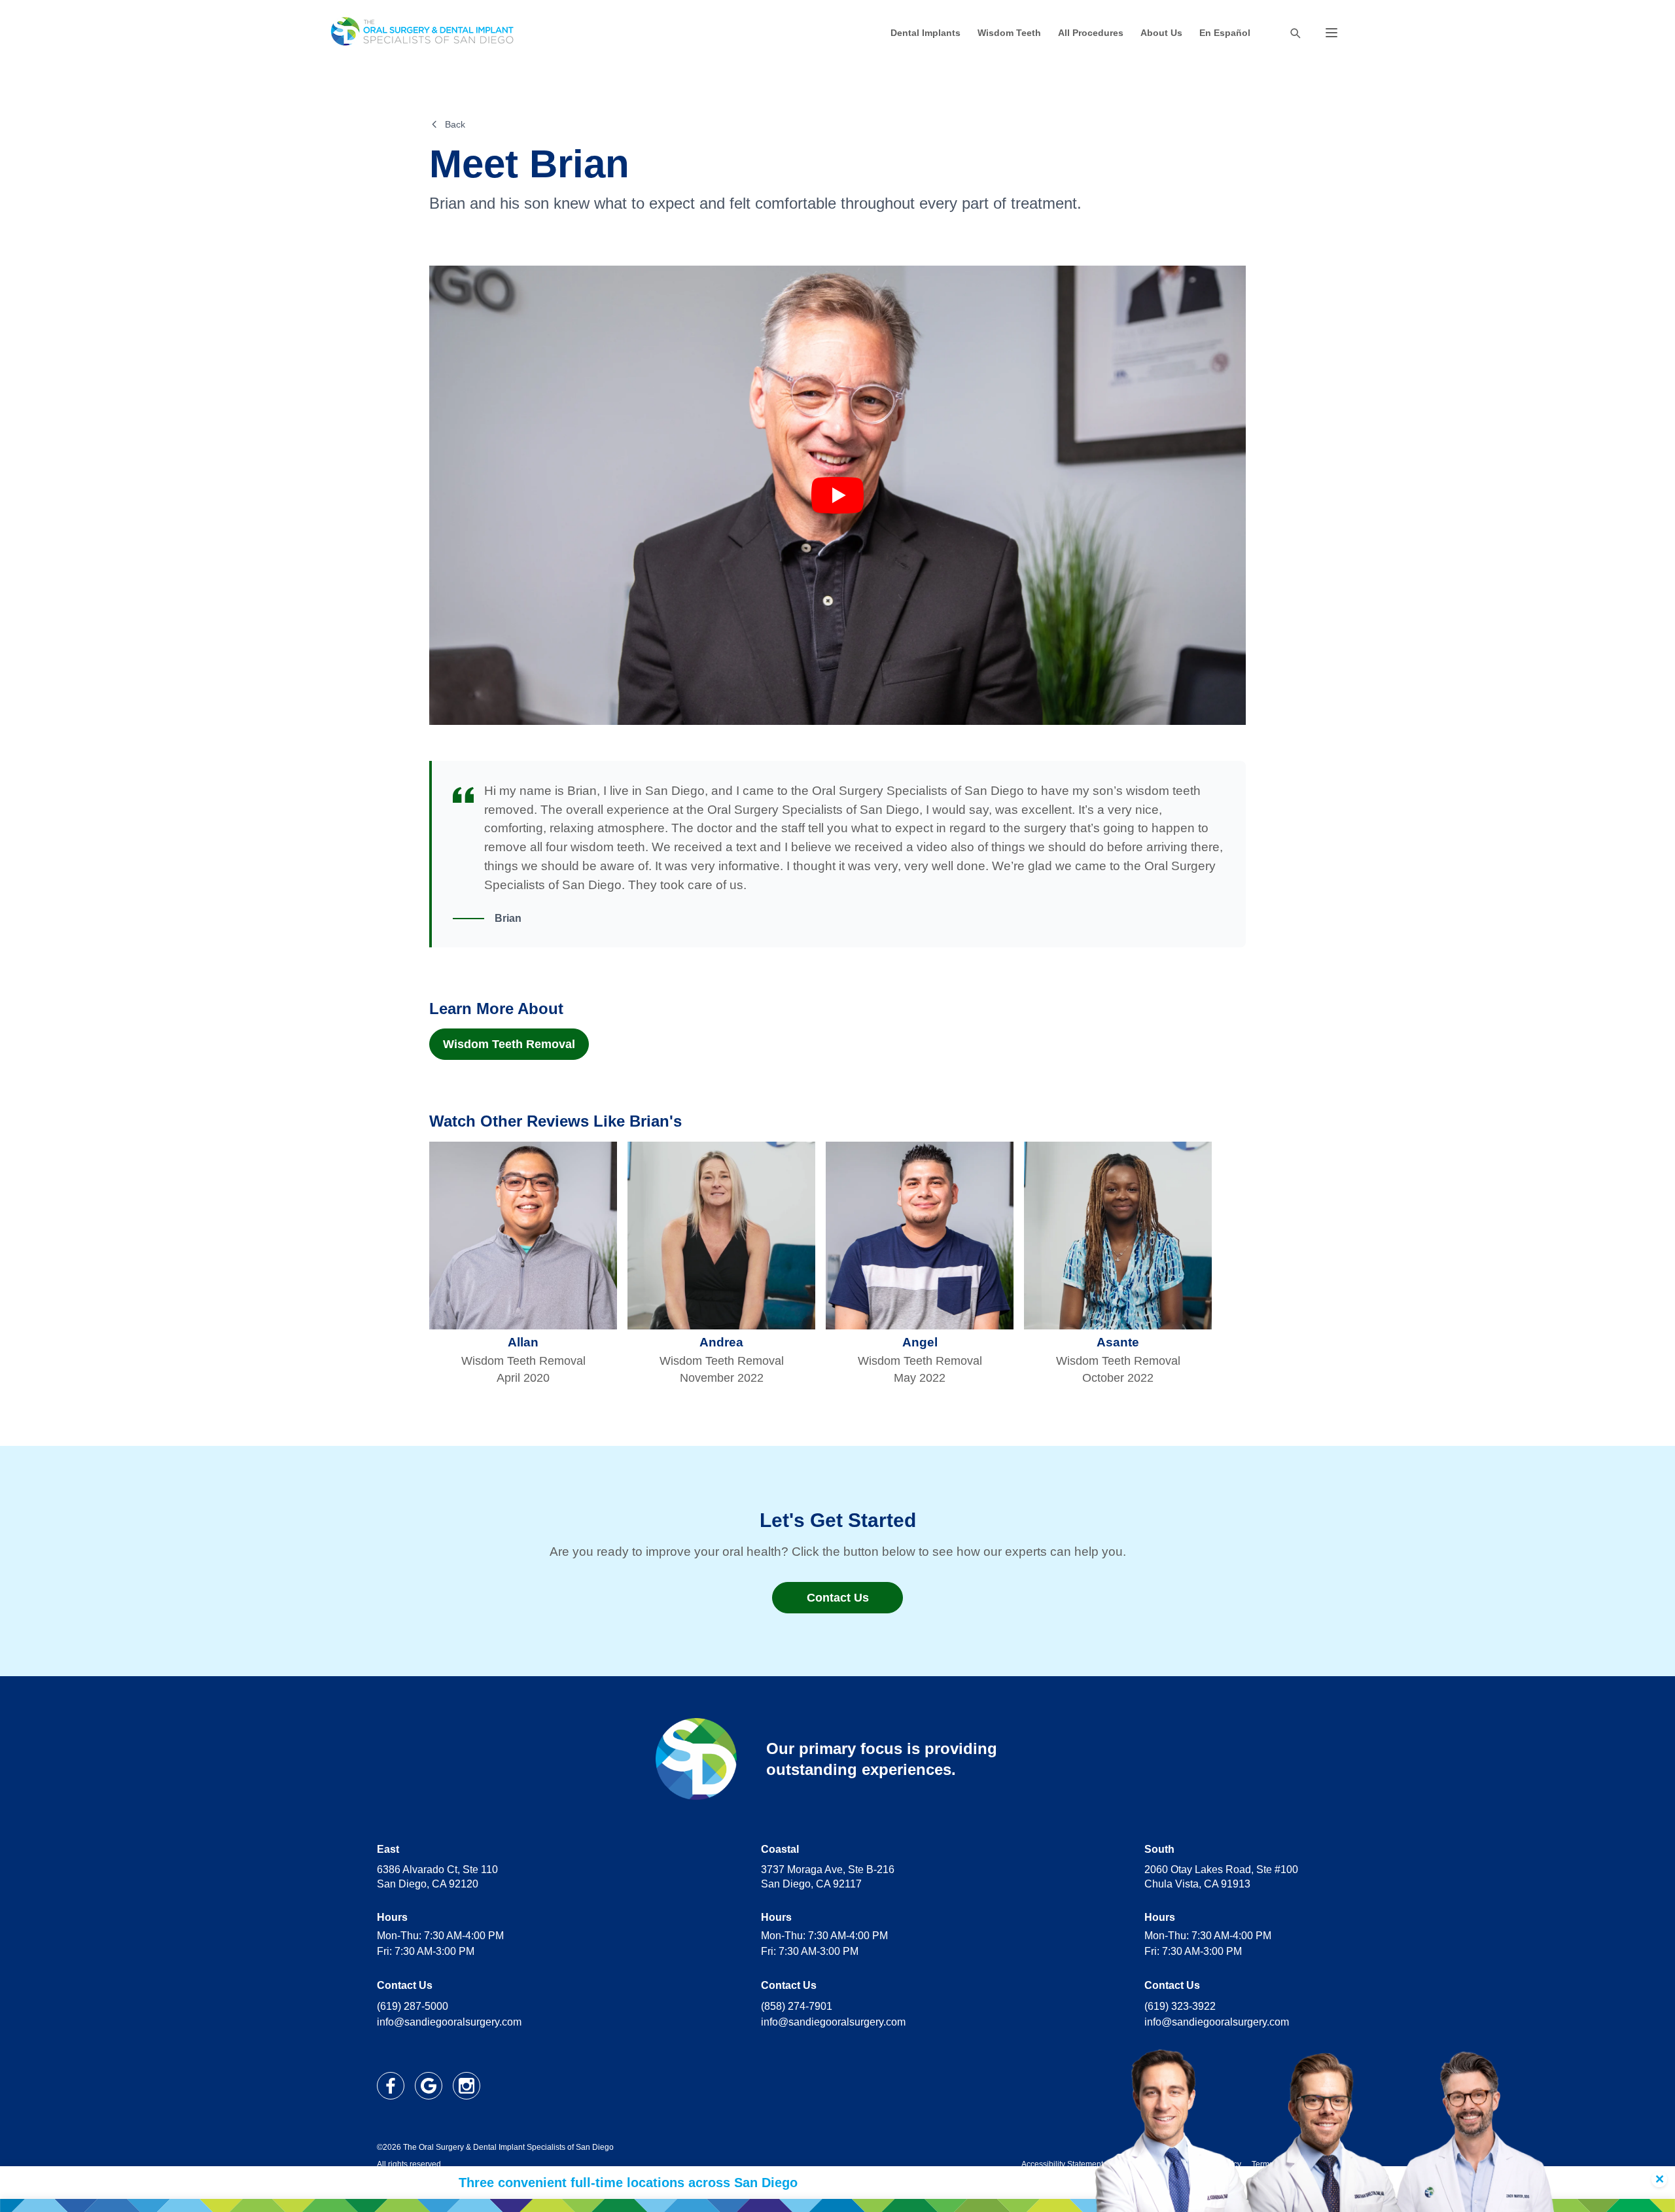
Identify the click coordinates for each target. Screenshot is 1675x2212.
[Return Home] (423, 33)
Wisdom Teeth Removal (509, 1044)
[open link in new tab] (391, 2086)
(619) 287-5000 (413, 2006)
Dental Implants (926, 33)
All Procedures (1091, 33)
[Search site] (1295, 33)
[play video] (837, 495)
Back (455, 124)
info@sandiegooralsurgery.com (449, 2022)
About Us (1161, 33)
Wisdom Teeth (1009, 33)
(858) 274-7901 (797, 2006)
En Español (1225, 33)
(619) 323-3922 (1180, 2006)
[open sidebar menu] (1331, 33)
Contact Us (838, 1598)
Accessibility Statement (1062, 2164)
